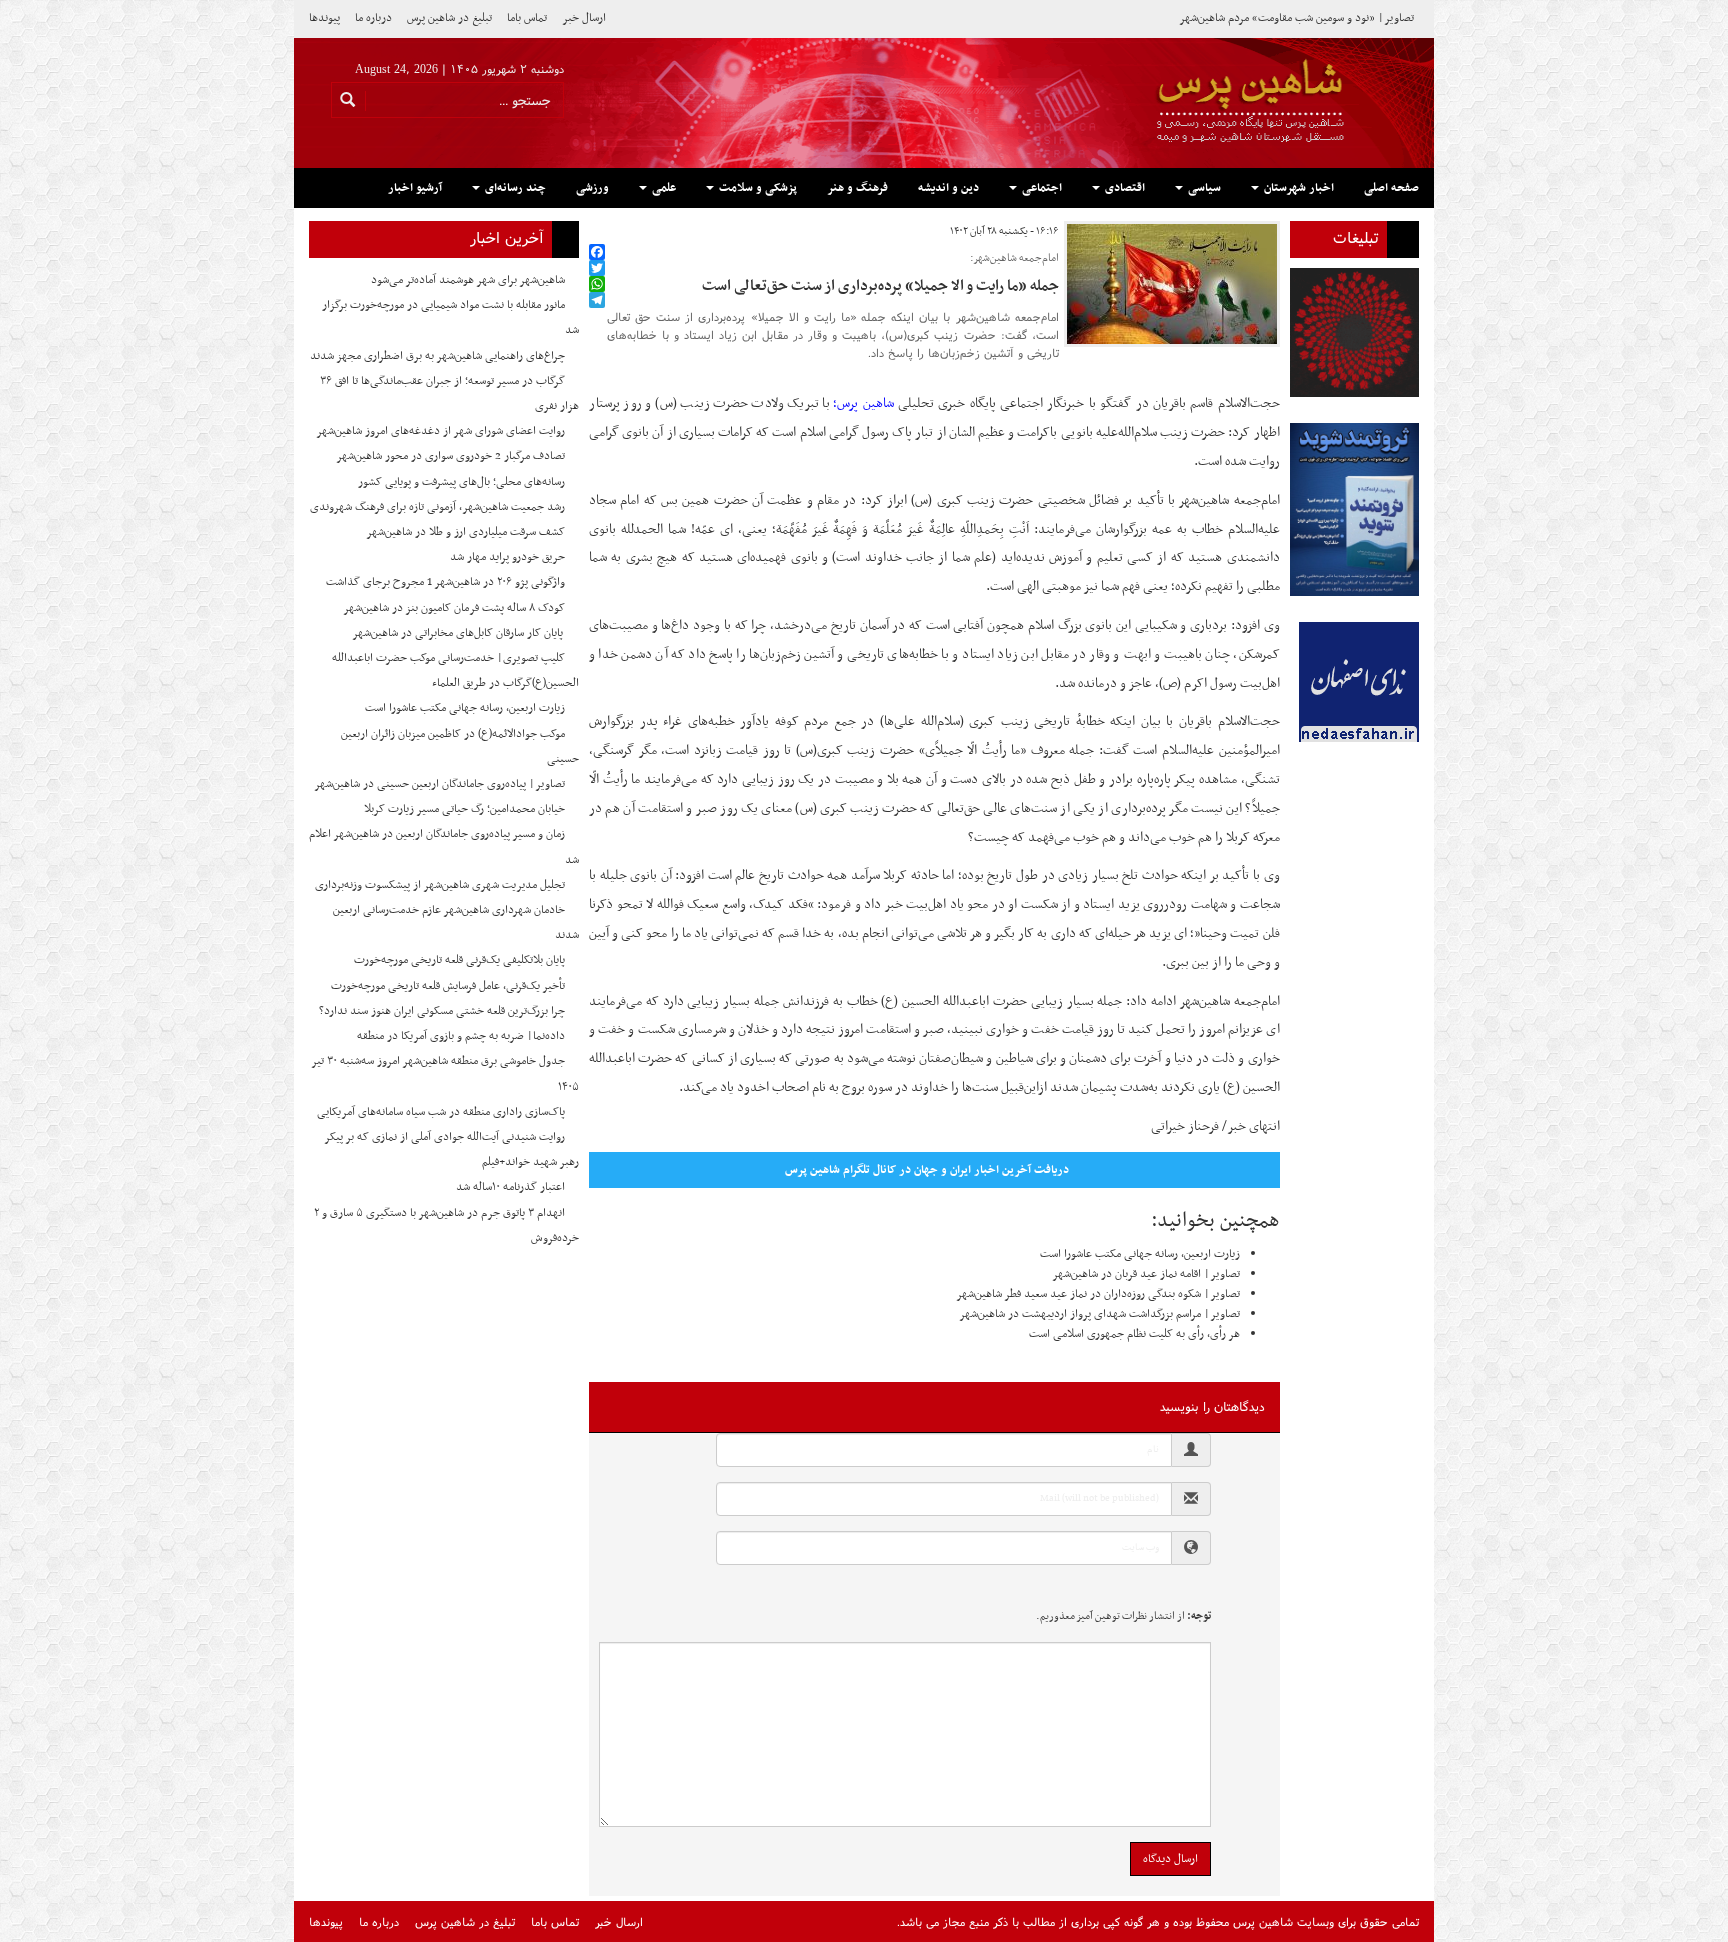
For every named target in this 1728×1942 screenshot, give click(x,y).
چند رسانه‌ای (514, 188)
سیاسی (1203, 188)
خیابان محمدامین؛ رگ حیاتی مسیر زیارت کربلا (464, 809)
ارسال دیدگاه (1170, 1859)
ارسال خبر (584, 18)
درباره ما (373, 18)
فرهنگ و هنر (857, 188)
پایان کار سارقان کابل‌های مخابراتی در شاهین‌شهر (458, 633)
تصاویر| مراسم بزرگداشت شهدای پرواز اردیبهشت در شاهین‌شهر (1099, 1314)
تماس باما (527, 18)
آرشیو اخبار (415, 188)
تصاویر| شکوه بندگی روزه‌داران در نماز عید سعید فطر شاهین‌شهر (1098, 1294)
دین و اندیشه (948, 188)
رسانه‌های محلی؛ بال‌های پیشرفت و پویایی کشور (461, 482)
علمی (662, 188)
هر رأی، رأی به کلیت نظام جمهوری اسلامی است (1134, 1334)
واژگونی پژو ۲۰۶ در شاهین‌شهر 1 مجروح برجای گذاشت (445, 582)
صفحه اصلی (1391, 188)
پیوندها (324, 18)
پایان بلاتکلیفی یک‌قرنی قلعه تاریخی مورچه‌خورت (459, 960)
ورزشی (592, 188)
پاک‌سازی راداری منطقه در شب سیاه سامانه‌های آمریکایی (441, 1112)
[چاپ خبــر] (595, 231)
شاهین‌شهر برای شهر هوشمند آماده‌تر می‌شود (468, 280)
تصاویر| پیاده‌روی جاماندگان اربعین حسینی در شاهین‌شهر (439, 784)
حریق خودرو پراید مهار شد (507, 557)
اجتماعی (1040, 188)
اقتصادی (1123, 188)
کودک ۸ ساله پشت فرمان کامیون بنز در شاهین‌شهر (454, 608)
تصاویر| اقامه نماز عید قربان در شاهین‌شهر (1146, 1274)
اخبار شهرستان (1297, 188)
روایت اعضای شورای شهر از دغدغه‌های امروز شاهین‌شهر (440, 431)
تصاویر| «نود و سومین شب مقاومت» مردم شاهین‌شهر (1296, 18)
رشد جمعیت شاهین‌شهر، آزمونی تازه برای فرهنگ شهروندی (437, 507)
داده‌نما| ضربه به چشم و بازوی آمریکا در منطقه (461, 1036)
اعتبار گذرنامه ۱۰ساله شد (510, 1187)
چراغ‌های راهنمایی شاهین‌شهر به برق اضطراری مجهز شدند (437, 356)
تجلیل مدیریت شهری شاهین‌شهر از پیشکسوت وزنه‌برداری (440, 885)
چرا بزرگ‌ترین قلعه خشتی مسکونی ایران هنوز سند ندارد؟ (442, 1011)
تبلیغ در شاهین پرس (449, 18)
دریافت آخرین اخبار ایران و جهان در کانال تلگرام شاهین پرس (927, 1170)
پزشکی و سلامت (756, 188)
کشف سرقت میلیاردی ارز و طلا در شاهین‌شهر (465, 532)
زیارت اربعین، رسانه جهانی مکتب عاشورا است (1140, 1254)
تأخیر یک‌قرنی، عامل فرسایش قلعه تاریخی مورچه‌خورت (448, 986)
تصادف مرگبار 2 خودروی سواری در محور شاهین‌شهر (450, 456)
